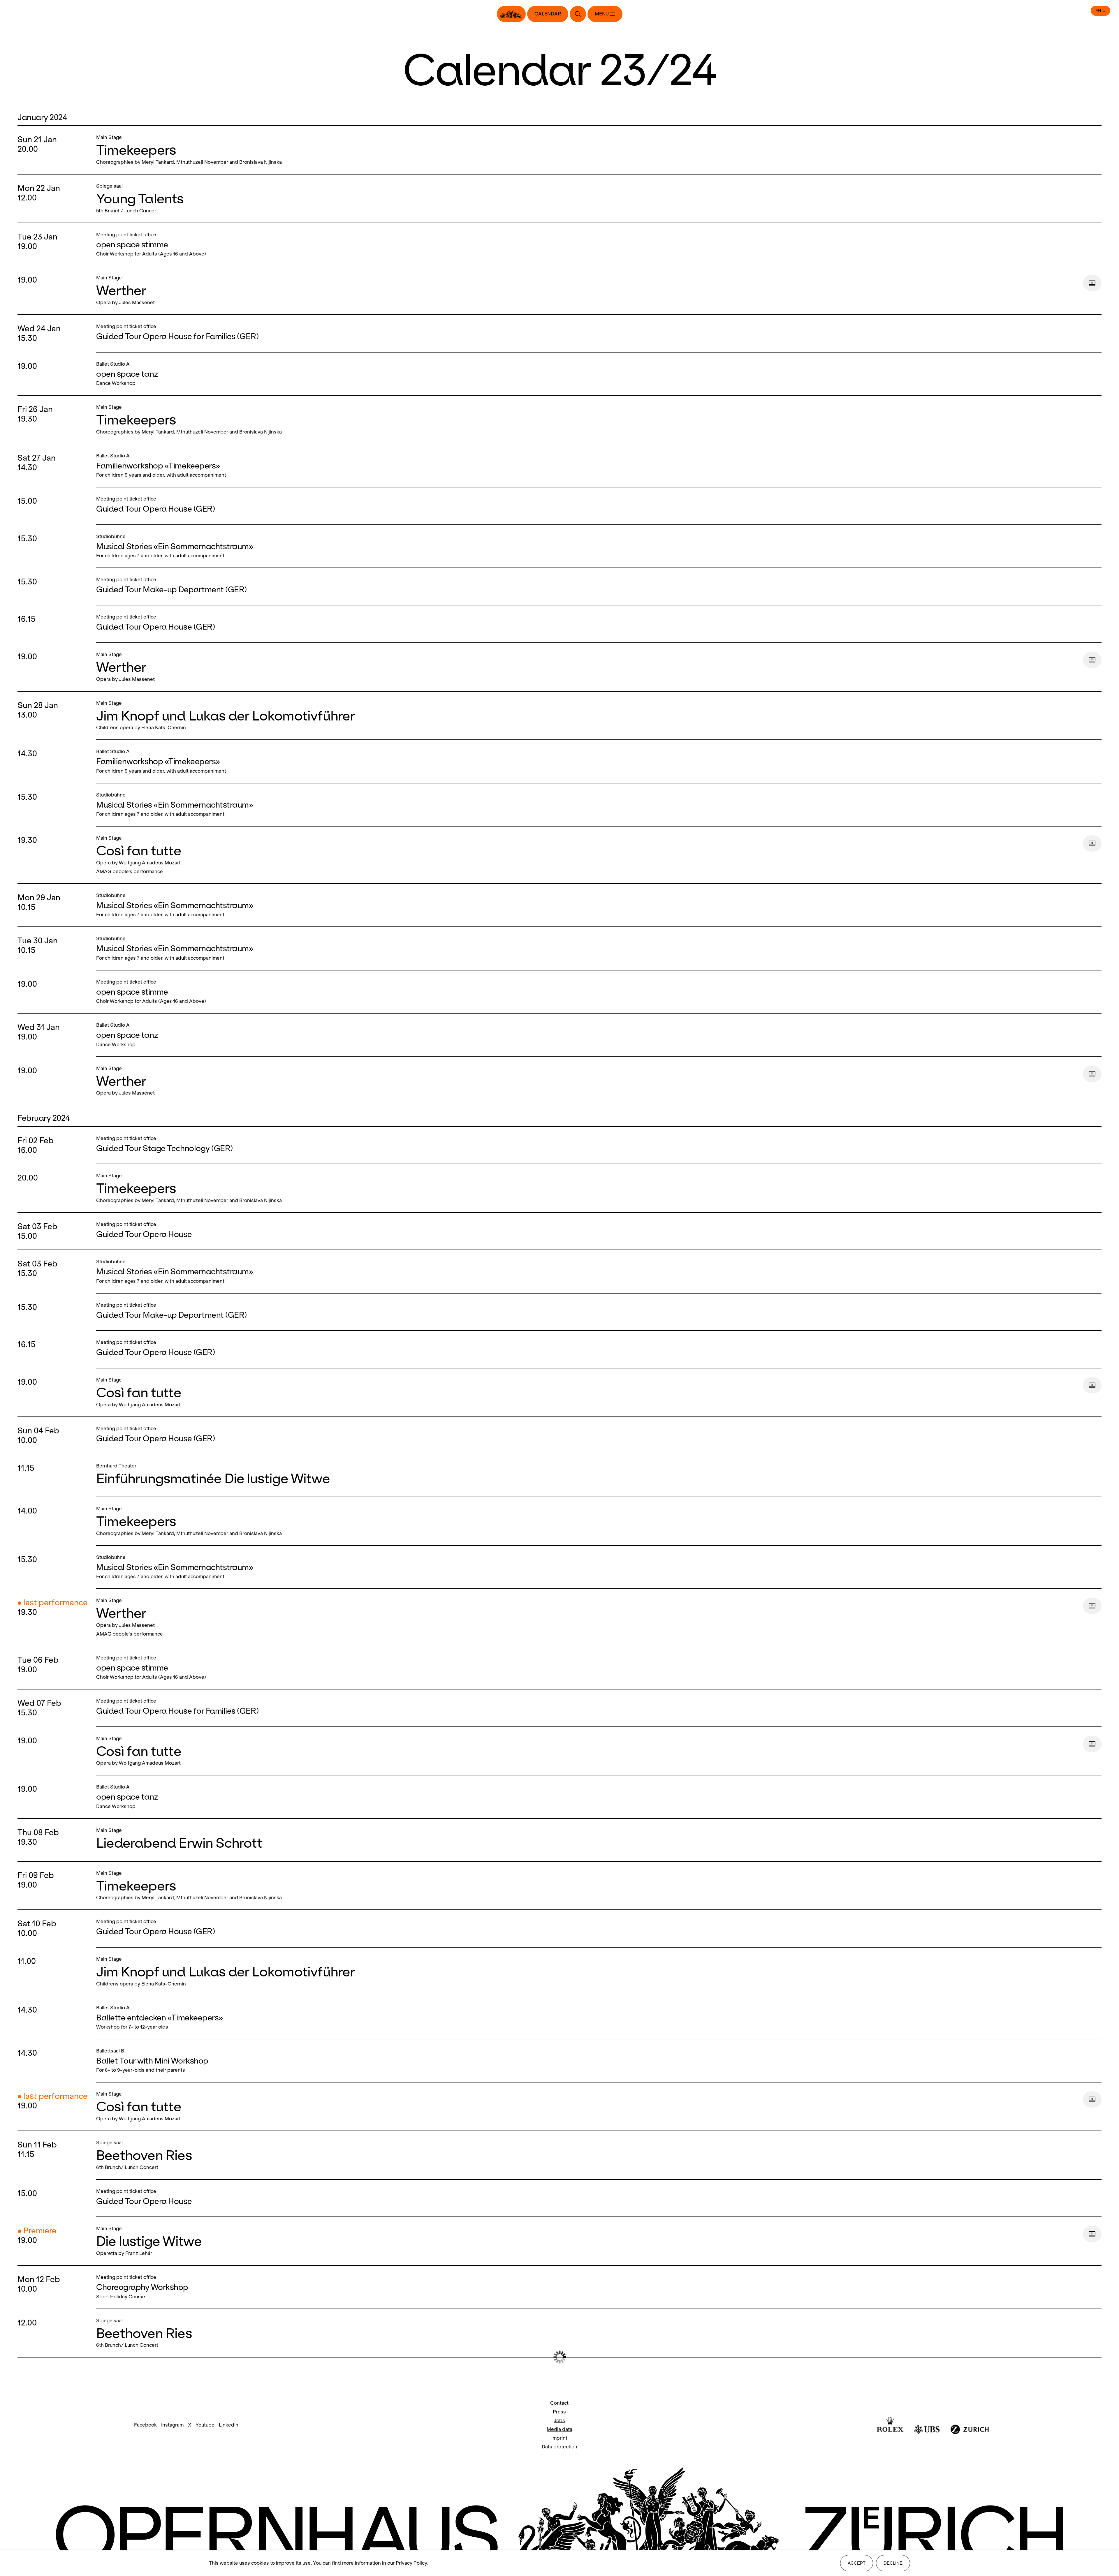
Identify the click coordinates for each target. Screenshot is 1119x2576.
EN (1098, 11)
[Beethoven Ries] (597, 2155)
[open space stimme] (597, 244)
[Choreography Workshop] (597, 2287)
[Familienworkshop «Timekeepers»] (597, 466)
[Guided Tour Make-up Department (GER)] (597, 586)
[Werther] (587, 290)
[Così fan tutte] (587, 855)
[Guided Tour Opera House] (597, 1231)
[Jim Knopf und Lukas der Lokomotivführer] (597, 716)
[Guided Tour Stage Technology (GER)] (597, 1145)
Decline (893, 2563)
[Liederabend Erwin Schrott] (597, 1840)
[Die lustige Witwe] (587, 2241)
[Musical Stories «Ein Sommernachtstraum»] (597, 546)
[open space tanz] (597, 374)
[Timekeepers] (597, 150)
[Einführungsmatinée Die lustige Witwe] (597, 1475)
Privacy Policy (411, 2563)
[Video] (1092, 283)
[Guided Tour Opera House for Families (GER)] (597, 333)
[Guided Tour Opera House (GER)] (597, 506)
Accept (857, 2563)
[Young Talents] (597, 199)
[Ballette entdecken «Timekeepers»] (597, 2018)
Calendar (548, 14)
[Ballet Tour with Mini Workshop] (597, 2061)
